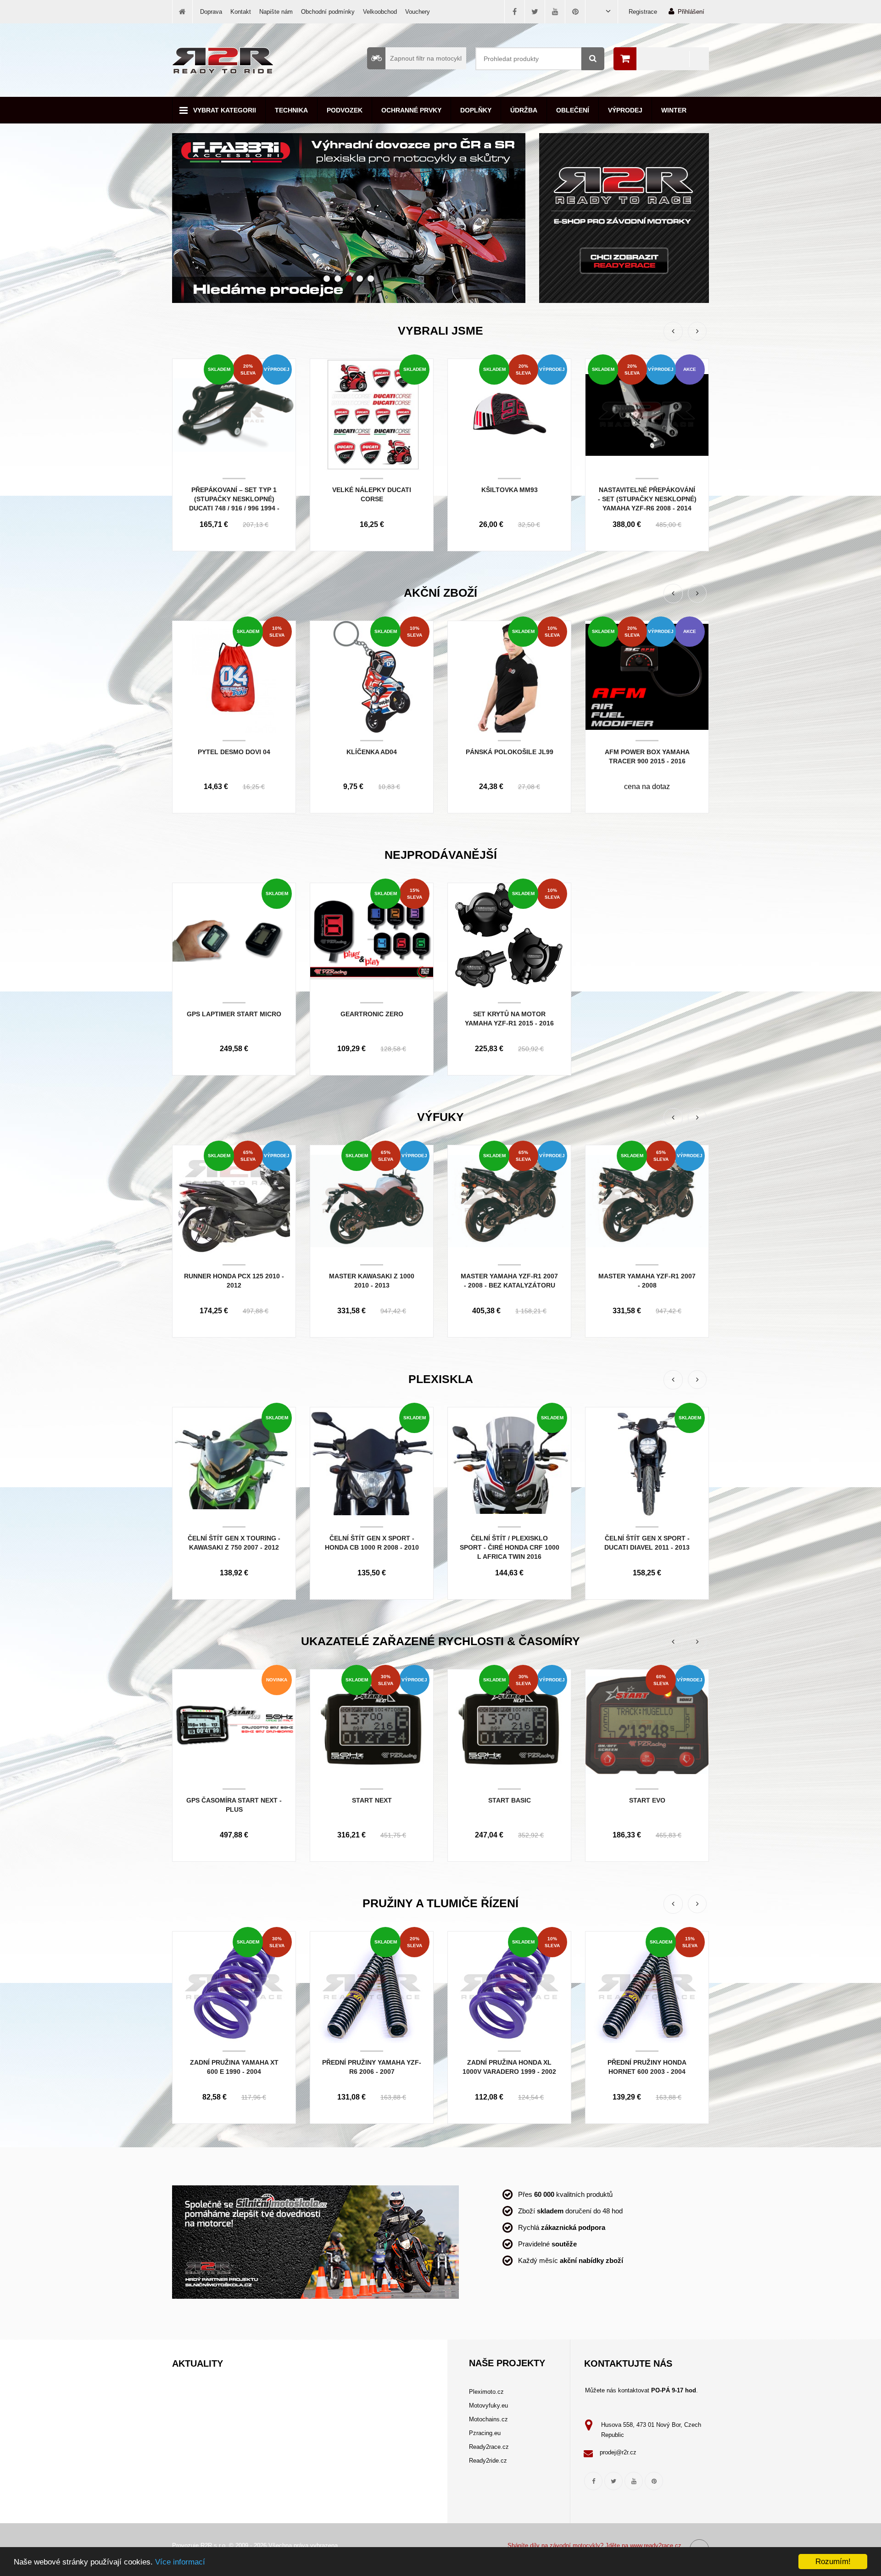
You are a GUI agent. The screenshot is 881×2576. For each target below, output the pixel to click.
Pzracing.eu (485, 2433)
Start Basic (510, 1800)
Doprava (211, 12)
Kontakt (241, 12)
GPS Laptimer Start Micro (234, 1014)
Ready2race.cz (489, 2447)
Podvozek (345, 110)
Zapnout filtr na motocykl (426, 58)
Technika (291, 110)
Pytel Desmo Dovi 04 (234, 752)
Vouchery (418, 12)
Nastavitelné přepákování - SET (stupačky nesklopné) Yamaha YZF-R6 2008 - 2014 (647, 499)
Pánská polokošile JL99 (510, 752)
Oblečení (573, 110)
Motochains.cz (488, 2419)
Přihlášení (691, 12)
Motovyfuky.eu (488, 2405)
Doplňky (476, 110)
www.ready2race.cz (656, 2545)
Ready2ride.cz (488, 2461)
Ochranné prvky (411, 110)
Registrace (643, 12)
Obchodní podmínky (328, 12)
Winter (674, 110)
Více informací (180, 2562)
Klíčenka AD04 (372, 752)
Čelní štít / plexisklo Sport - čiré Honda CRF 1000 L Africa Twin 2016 (510, 1547)
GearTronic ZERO (372, 1014)
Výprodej (625, 110)
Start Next (372, 1800)
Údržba (524, 110)
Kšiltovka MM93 (510, 490)
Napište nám (276, 12)
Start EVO (647, 1800)
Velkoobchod (380, 12)
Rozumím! (833, 2562)
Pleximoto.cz (486, 2392)
